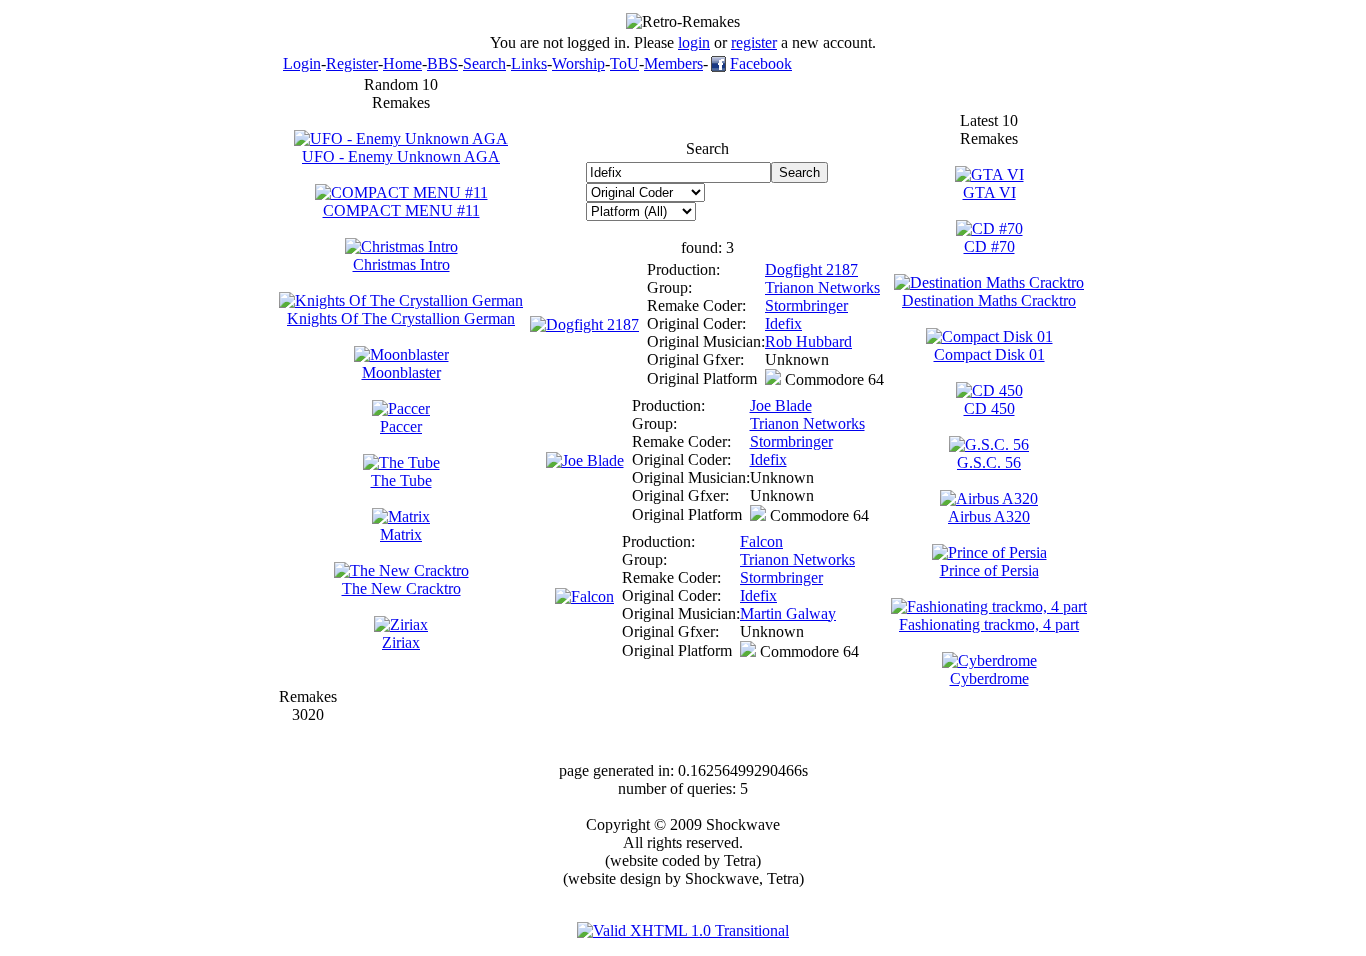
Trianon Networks (822, 287)
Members (673, 63)
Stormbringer (806, 305)
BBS (442, 63)
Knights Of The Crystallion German (401, 318)
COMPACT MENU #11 (401, 210)
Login (302, 63)
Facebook (761, 63)
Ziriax (401, 642)
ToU (624, 63)
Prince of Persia (989, 570)
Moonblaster (401, 372)
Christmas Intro (401, 264)
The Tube (401, 480)
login (694, 42)
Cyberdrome (989, 678)
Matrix (401, 534)
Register (352, 63)
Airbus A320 (989, 516)
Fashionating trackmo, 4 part (989, 624)
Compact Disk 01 (989, 354)
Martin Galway (788, 613)
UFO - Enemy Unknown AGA (401, 156)
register (754, 42)
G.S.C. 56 (989, 462)
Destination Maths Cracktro (989, 300)
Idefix (783, 323)
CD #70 (989, 246)
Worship (578, 63)
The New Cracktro (401, 588)
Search (484, 63)
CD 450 (989, 408)
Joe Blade (781, 405)
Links (529, 63)
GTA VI (989, 192)
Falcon (761, 541)
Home (402, 63)
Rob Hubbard (808, 341)
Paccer (401, 426)
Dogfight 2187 (811, 269)
